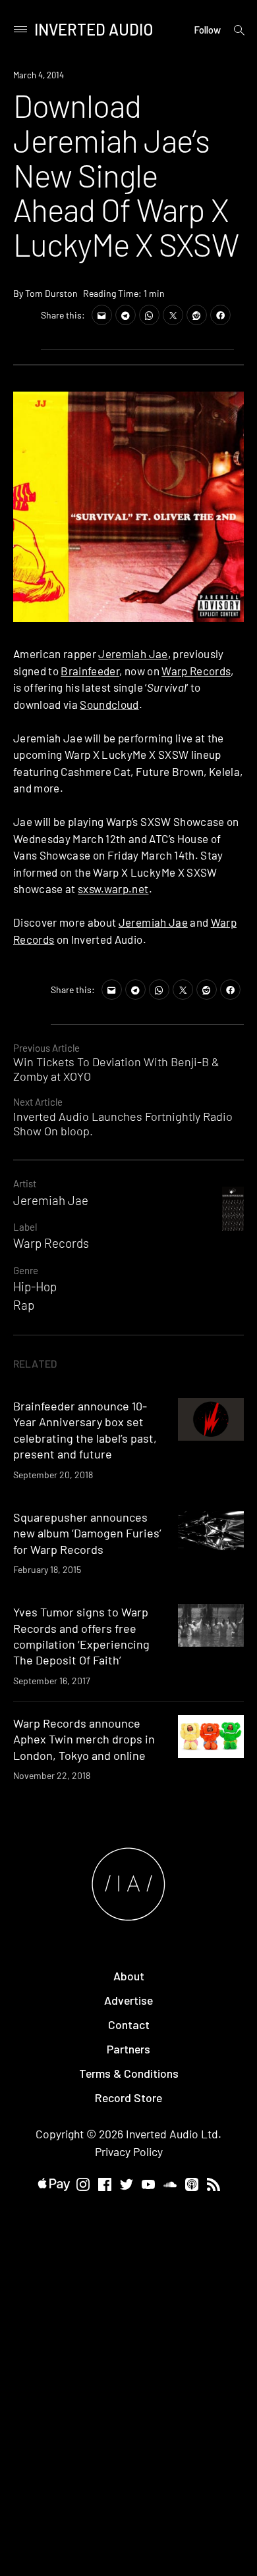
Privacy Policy (129, 2151)
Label (25, 1227)
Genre (26, 1270)
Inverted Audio (94, 29)
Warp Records (196, 671)
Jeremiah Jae (133, 654)
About (129, 1976)
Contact (129, 2024)
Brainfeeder (90, 671)
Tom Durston (51, 293)
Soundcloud (109, 704)
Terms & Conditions (129, 2073)
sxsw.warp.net (113, 889)
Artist (25, 1183)
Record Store (128, 2098)
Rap (24, 1305)
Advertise (128, 2000)
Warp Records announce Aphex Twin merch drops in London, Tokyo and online (84, 1739)
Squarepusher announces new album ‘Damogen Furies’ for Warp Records (87, 1533)
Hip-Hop (35, 1286)
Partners (128, 2049)
